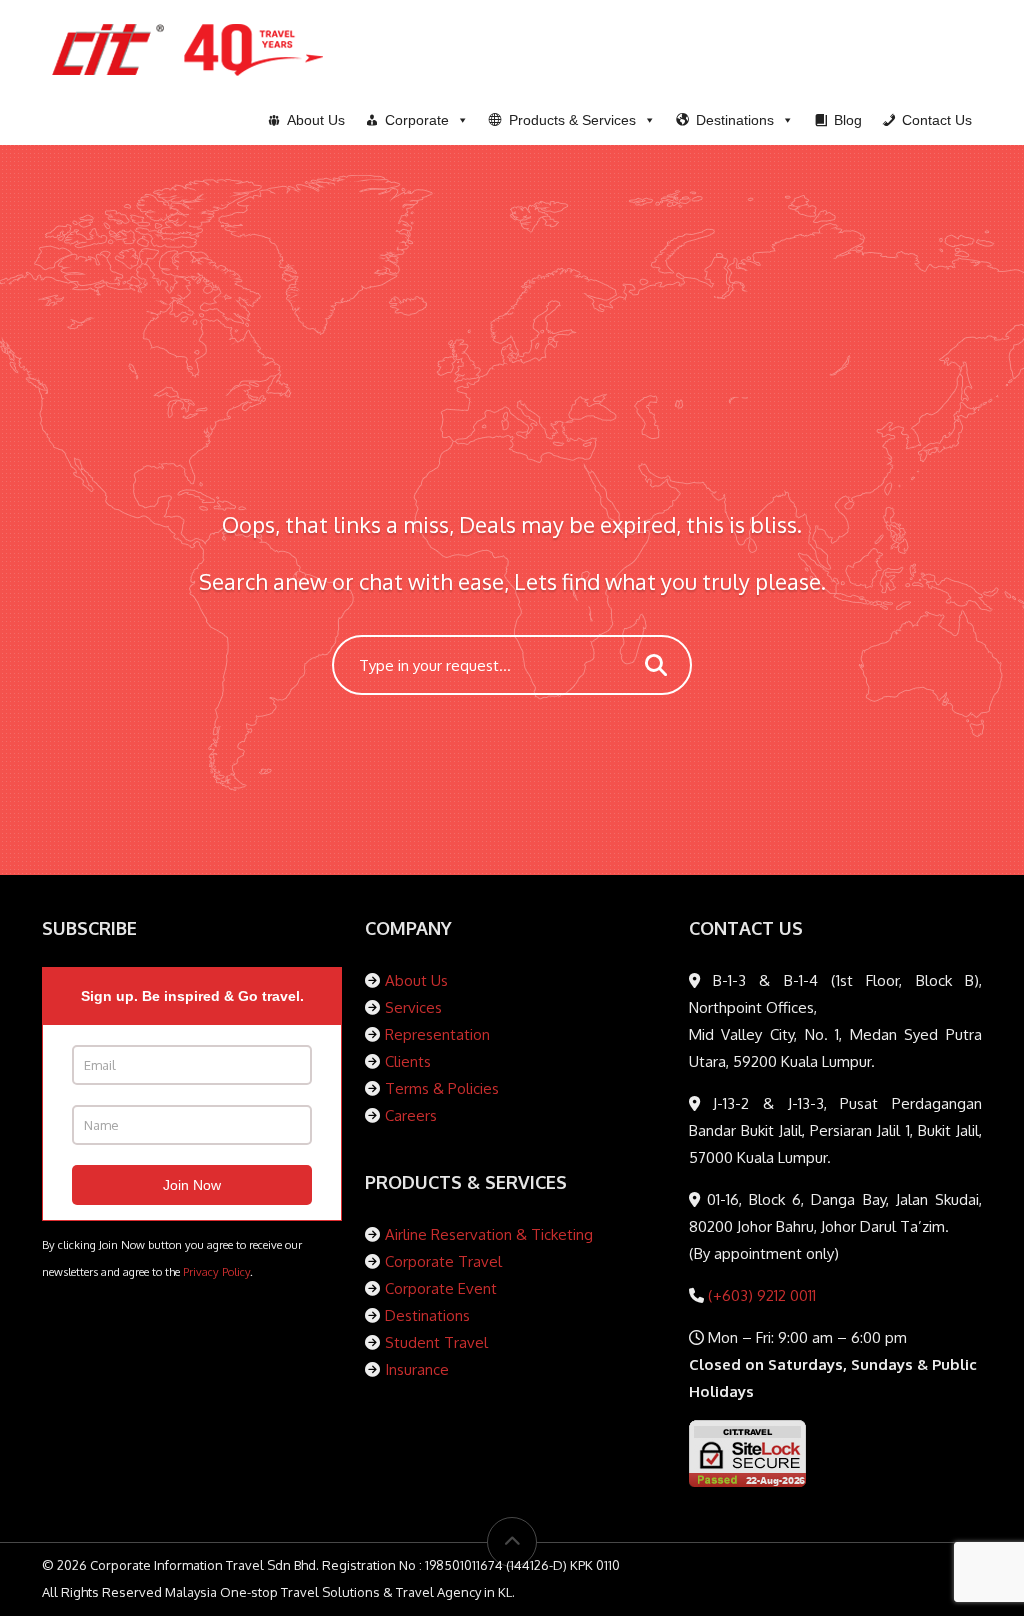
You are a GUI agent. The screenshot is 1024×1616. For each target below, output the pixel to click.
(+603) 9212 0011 (760, 1295)
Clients (408, 1061)
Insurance (417, 1369)
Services (413, 1007)
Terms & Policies (442, 1088)
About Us (416, 980)
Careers (411, 1115)
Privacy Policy (216, 1271)
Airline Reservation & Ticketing (489, 1234)
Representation (437, 1034)
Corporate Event (441, 1288)
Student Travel (436, 1342)
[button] (572, 120)
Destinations (427, 1315)
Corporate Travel (443, 1261)
